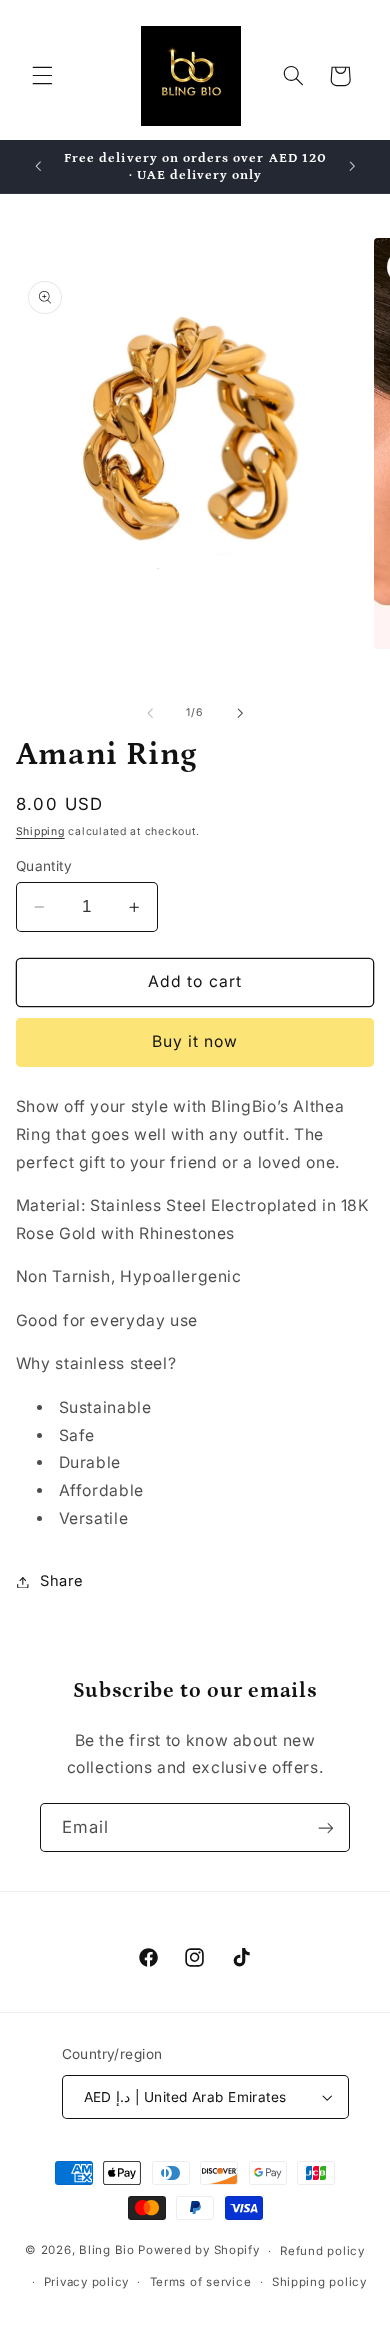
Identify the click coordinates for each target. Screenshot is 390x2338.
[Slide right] (240, 713)
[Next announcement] (352, 167)
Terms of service (201, 2282)
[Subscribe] (326, 1827)
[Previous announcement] (38, 167)
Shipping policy (319, 2282)
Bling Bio (107, 2251)
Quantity (44, 866)
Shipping (40, 831)
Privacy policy (86, 2282)
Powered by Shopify (198, 2251)
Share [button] (62, 1581)
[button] (42, 76)
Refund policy (322, 2251)
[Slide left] (150, 713)
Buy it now (195, 1041)
